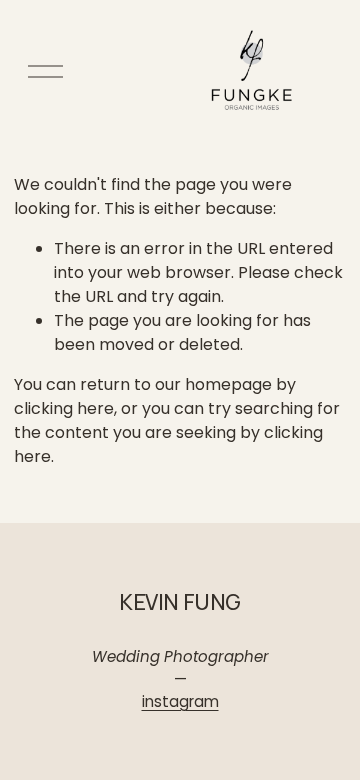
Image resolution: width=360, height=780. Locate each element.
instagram (180, 701)
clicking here (64, 408)
